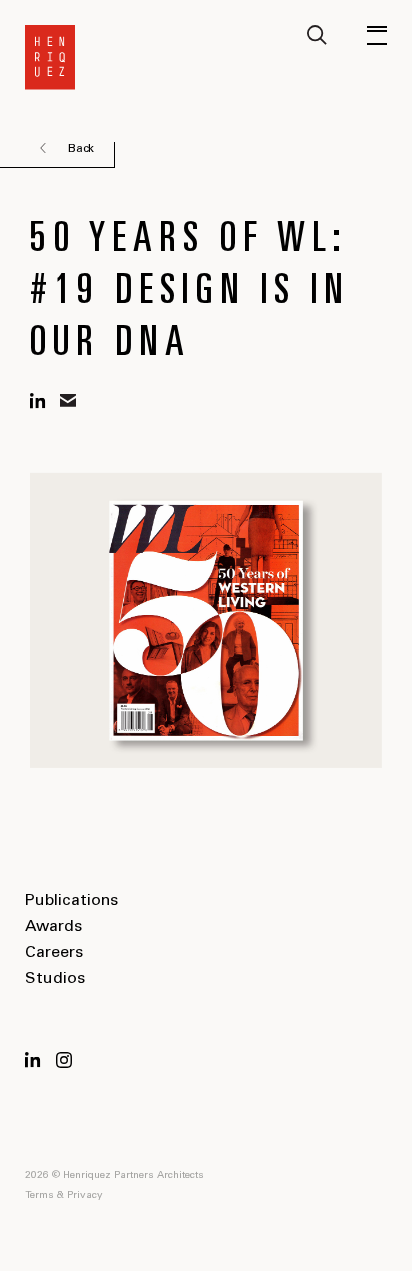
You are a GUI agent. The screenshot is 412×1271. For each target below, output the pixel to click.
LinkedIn (33, 1060)
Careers (54, 953)
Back (81, 149)
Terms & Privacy (64, 1196)
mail (68, 401)
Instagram (64, 1060)
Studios (55, 979)
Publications (71, 901)
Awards (53, 927)
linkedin (38, 401)
